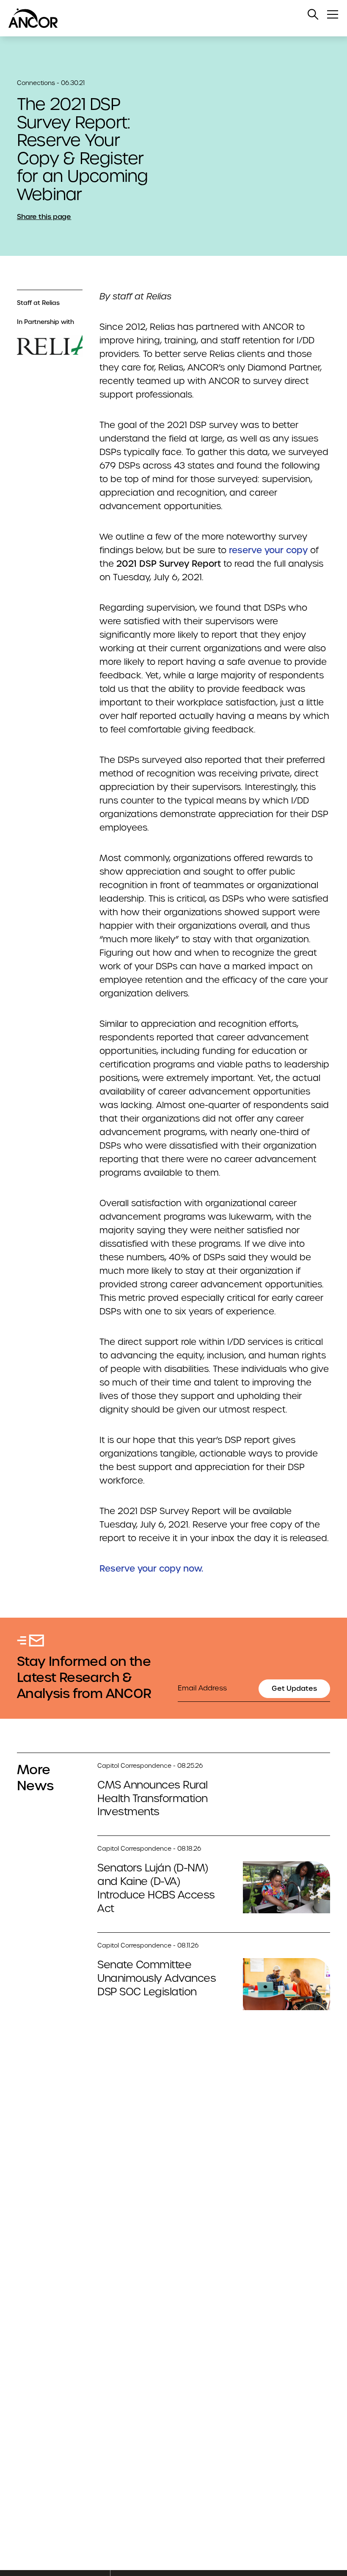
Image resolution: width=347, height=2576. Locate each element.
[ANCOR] (165, 18)
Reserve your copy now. (151, 1569)
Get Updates (294, 1689)
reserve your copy (268, 550)
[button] (313, 14)
